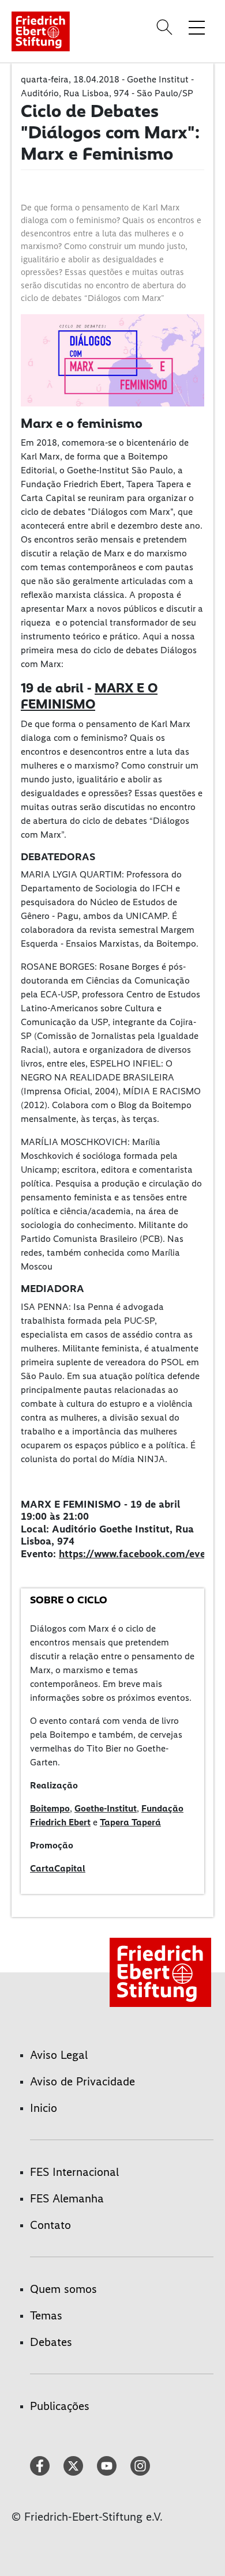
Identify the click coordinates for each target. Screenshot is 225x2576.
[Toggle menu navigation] (197, 27)
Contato (50, 2225)
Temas (46, 2315)
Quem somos (63, 2289)
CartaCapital (58, 1868)
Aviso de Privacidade (82, 2081)
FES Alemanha (67, 2198)
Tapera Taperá (130, 1822)
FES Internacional (74, 2172)
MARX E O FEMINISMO (89, 696)
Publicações (60, 2406)
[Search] (166, 27)
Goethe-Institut (106, 1808)
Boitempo (50, 1808)
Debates (51, 2342)
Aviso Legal (59, 2055)
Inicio (44, 2108)
